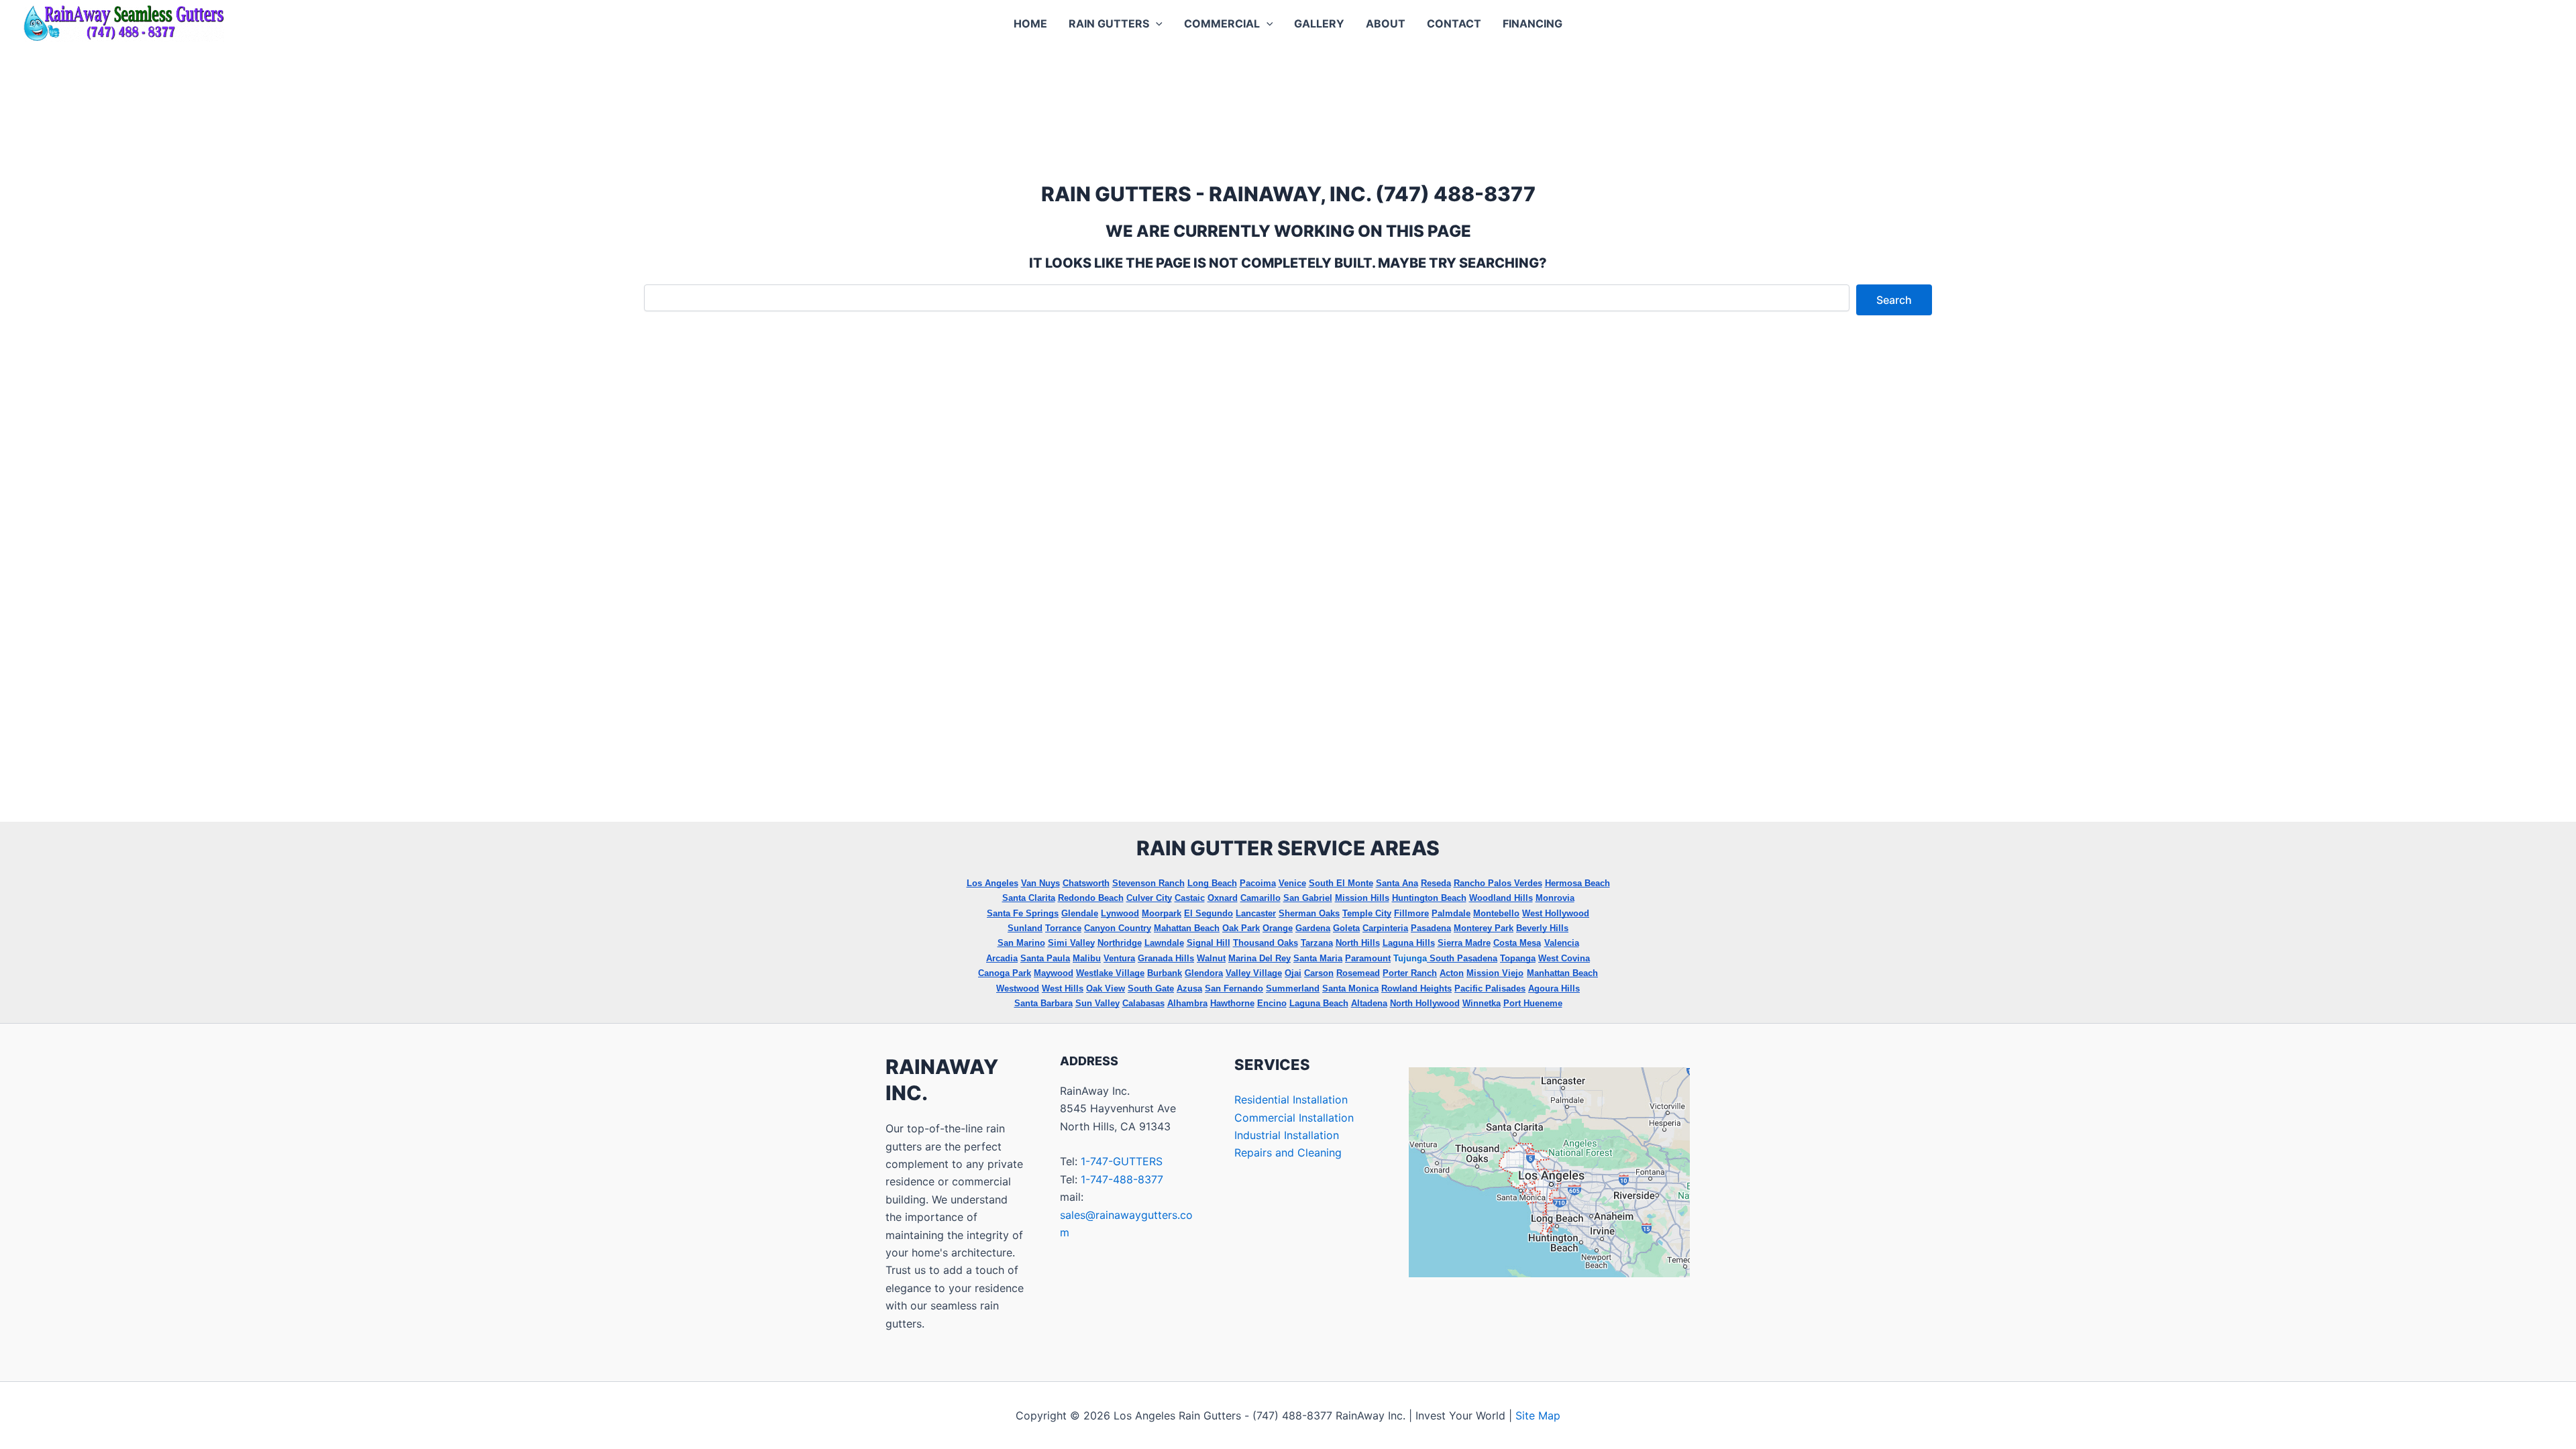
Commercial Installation (1294, 1118)
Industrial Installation (1287, 1135)
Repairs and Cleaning (1288, 1152)
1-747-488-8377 (1122, 1179)
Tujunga (1410, 958)
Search (1894, 300)
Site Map (1538, 1415)
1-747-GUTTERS (1122, 1161)
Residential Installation (1291, 1099)
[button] (1156, 23)
